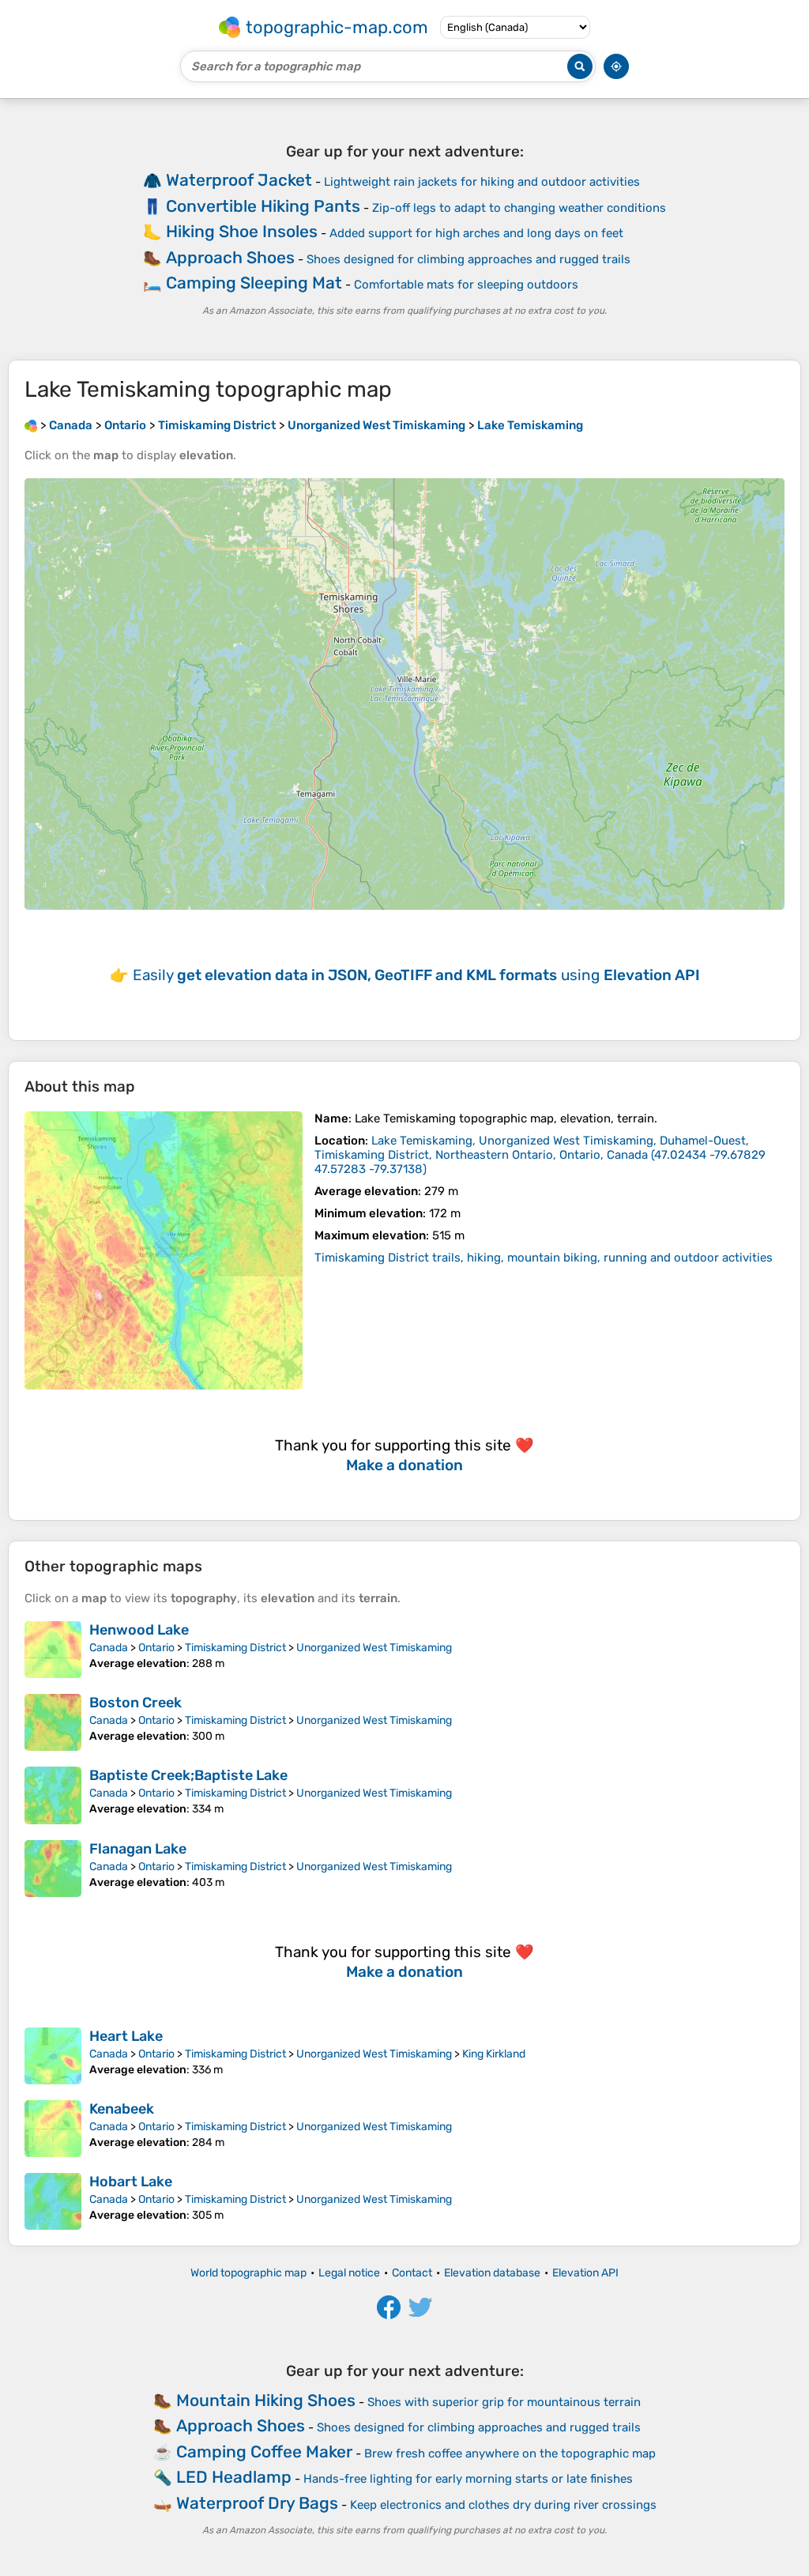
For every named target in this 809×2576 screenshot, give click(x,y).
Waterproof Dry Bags (257, 2503)
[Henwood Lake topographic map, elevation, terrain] (53, 1650)
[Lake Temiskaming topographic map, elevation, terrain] (164, 1250)
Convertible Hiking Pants (263, 206)
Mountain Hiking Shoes (266, 2400)
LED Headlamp (234, 2477)
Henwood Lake (139, 1630)
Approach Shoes (230, 257)
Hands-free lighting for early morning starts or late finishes (468, 2479)
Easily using (416, 975)
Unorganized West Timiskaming (374, 1648)
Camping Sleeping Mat (254, 283)
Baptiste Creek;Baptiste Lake (188, 1775)
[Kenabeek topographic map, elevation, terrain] (53, 2129)
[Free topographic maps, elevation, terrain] (31, 425)
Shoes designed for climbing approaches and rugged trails (468, 259)
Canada (109, 1648)
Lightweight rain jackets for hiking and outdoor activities (482, 182)
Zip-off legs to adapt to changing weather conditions (519, 208)
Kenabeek (122, 2109)
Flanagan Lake (138, 1849)
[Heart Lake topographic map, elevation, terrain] (53, 2056)
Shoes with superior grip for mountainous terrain (504, 2402)
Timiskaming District (235, 1648)
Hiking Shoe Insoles (242, 231)
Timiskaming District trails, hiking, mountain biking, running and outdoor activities (544, 1258)
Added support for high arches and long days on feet (476, 233)
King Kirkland (494, 2054)
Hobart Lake (131, 2182)
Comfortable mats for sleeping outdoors (466, 285)
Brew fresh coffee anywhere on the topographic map (510, 2453)
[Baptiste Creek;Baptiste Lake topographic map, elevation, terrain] (53, 1795)
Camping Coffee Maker (264, 2452)
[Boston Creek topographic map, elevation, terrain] (53, 1722)
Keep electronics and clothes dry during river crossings (503, 2505)
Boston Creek (135, 1703)
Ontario (156, 1648)
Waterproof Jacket (239, 180)
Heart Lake (126, 2036)
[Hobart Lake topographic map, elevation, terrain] (53, 2201)
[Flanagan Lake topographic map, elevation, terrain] (53, 1869)
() (540, 1155)
